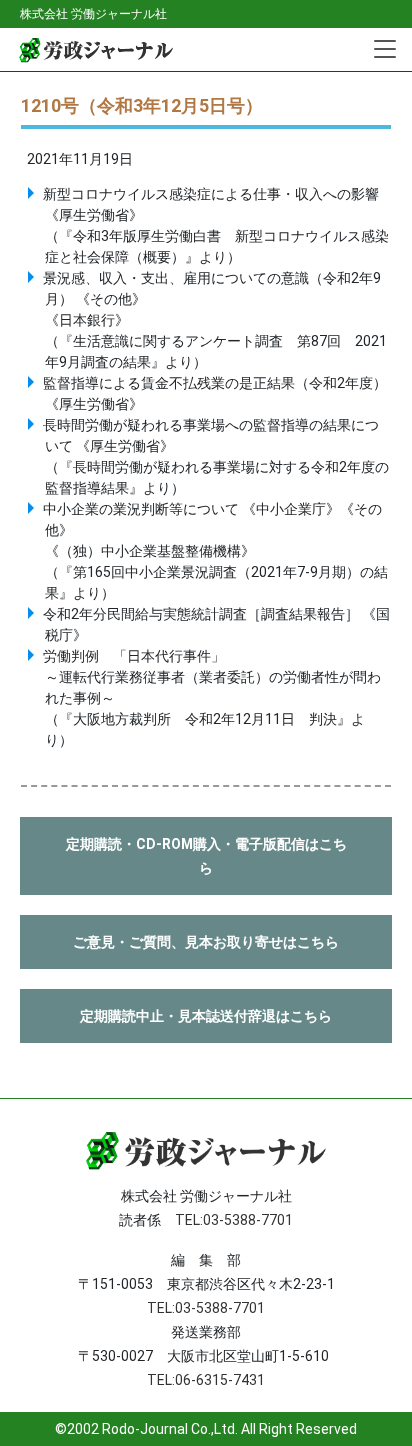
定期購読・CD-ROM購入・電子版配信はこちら (206, 856)
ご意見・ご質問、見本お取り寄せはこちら (206, 942)
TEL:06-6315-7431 (206, 1380)
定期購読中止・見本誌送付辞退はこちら (206, 1016)
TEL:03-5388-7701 (234, 1220)
